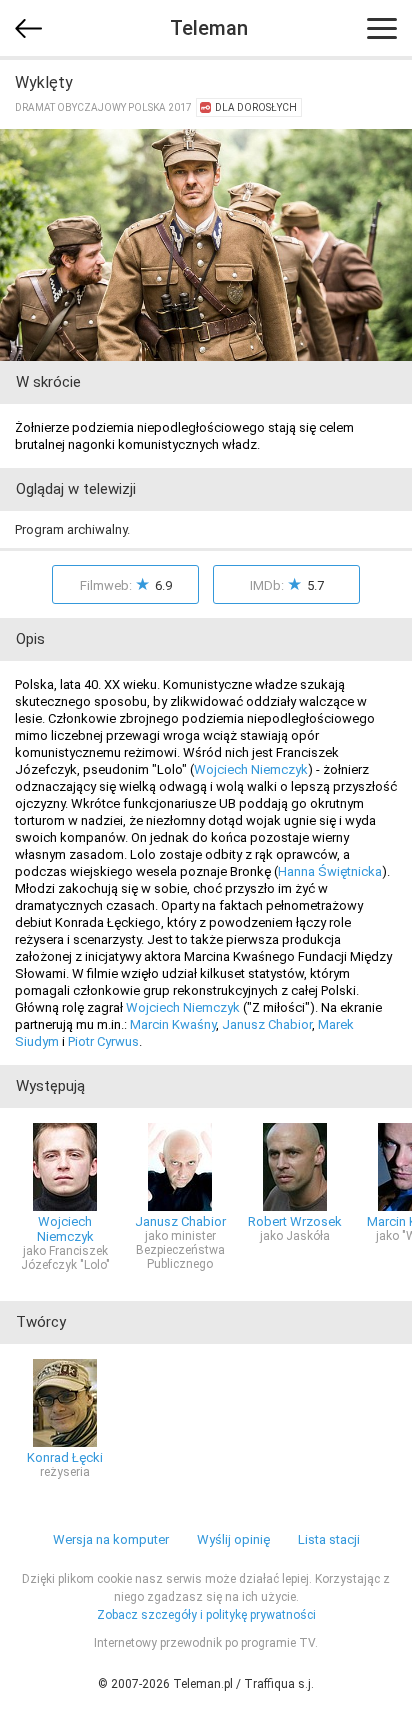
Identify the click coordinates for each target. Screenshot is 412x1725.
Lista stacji (329, 1539)
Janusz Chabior (267, 1024)
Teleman (209, 28)
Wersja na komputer (111, 1539)
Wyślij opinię (233, 1539)
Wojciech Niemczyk (251, 769)
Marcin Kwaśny (173, 1024)
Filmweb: (126, 584)
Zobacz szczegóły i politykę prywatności (206, 1615)
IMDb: (287, 584)
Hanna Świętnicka (330, 871)
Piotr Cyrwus (103, 1041)
